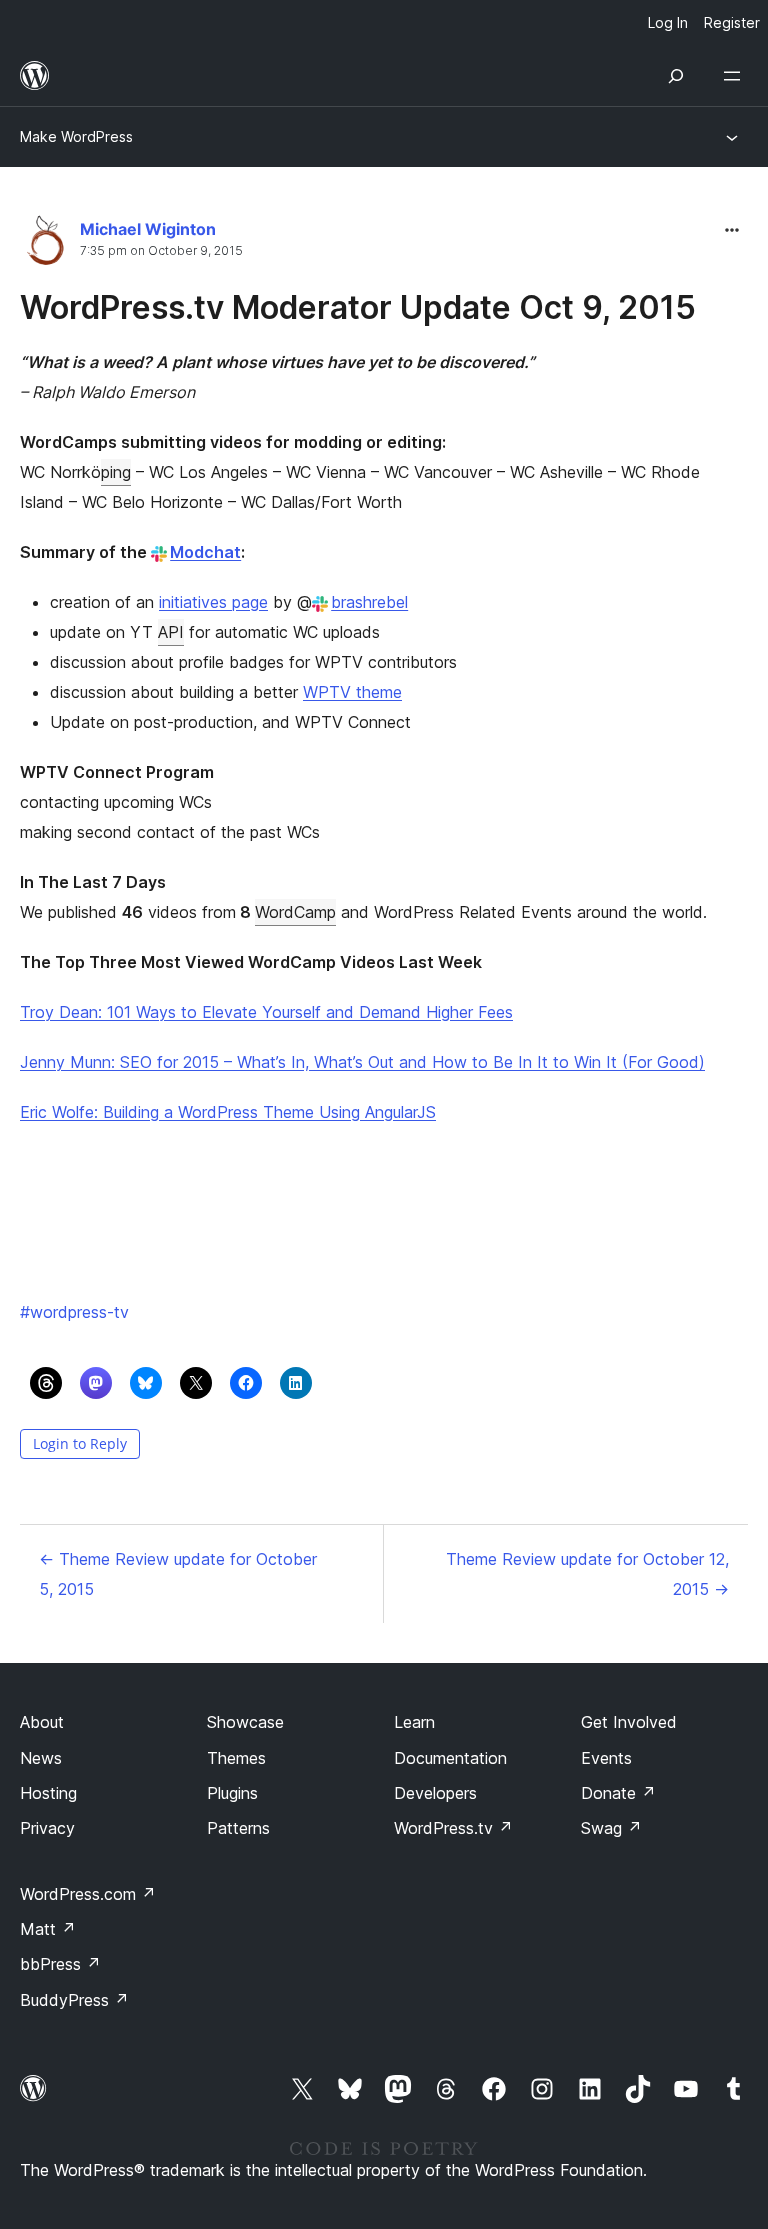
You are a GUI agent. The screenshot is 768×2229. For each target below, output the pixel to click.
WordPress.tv (453, 1828)
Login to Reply (80, 1443)
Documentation (450, 1758)
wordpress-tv (74, 1312)
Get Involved (629, 1722)
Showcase (245, 1722)
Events (606, 1758)
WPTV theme (352, 692)
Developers (435, 1793)
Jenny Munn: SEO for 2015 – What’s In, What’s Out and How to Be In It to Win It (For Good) (362, 1062)
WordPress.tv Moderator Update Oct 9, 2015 (358, 307)
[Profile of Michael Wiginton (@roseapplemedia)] (45, 244)
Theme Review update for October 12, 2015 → (587, 1574)
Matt (48, 1929)
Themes (236, 1758)
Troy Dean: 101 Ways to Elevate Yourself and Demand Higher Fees (266, 1012)
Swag (611, 1828)
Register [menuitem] (732, 22)
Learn (414, 1722)
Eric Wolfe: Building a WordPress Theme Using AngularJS (228, 1112)
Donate (618, 1793)
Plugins (232, 1793)
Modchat (205, 552)
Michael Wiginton (148, 229)
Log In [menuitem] (668, 22)
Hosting (48, 1793)
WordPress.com (88, 1894)
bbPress (60, 1964)
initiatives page (213, 602)
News (41, 1758)
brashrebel (369, 602)
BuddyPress (74, 2000)
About (42, 1722)
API (171, 632)
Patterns (238, 1828)
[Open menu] (736, 76)
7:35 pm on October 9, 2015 (161, 251)
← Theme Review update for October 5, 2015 (178, 1574)
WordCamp (295, 912)
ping (116, 472)
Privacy (47, 1828)
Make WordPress (76, 136)
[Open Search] (676, 76)
